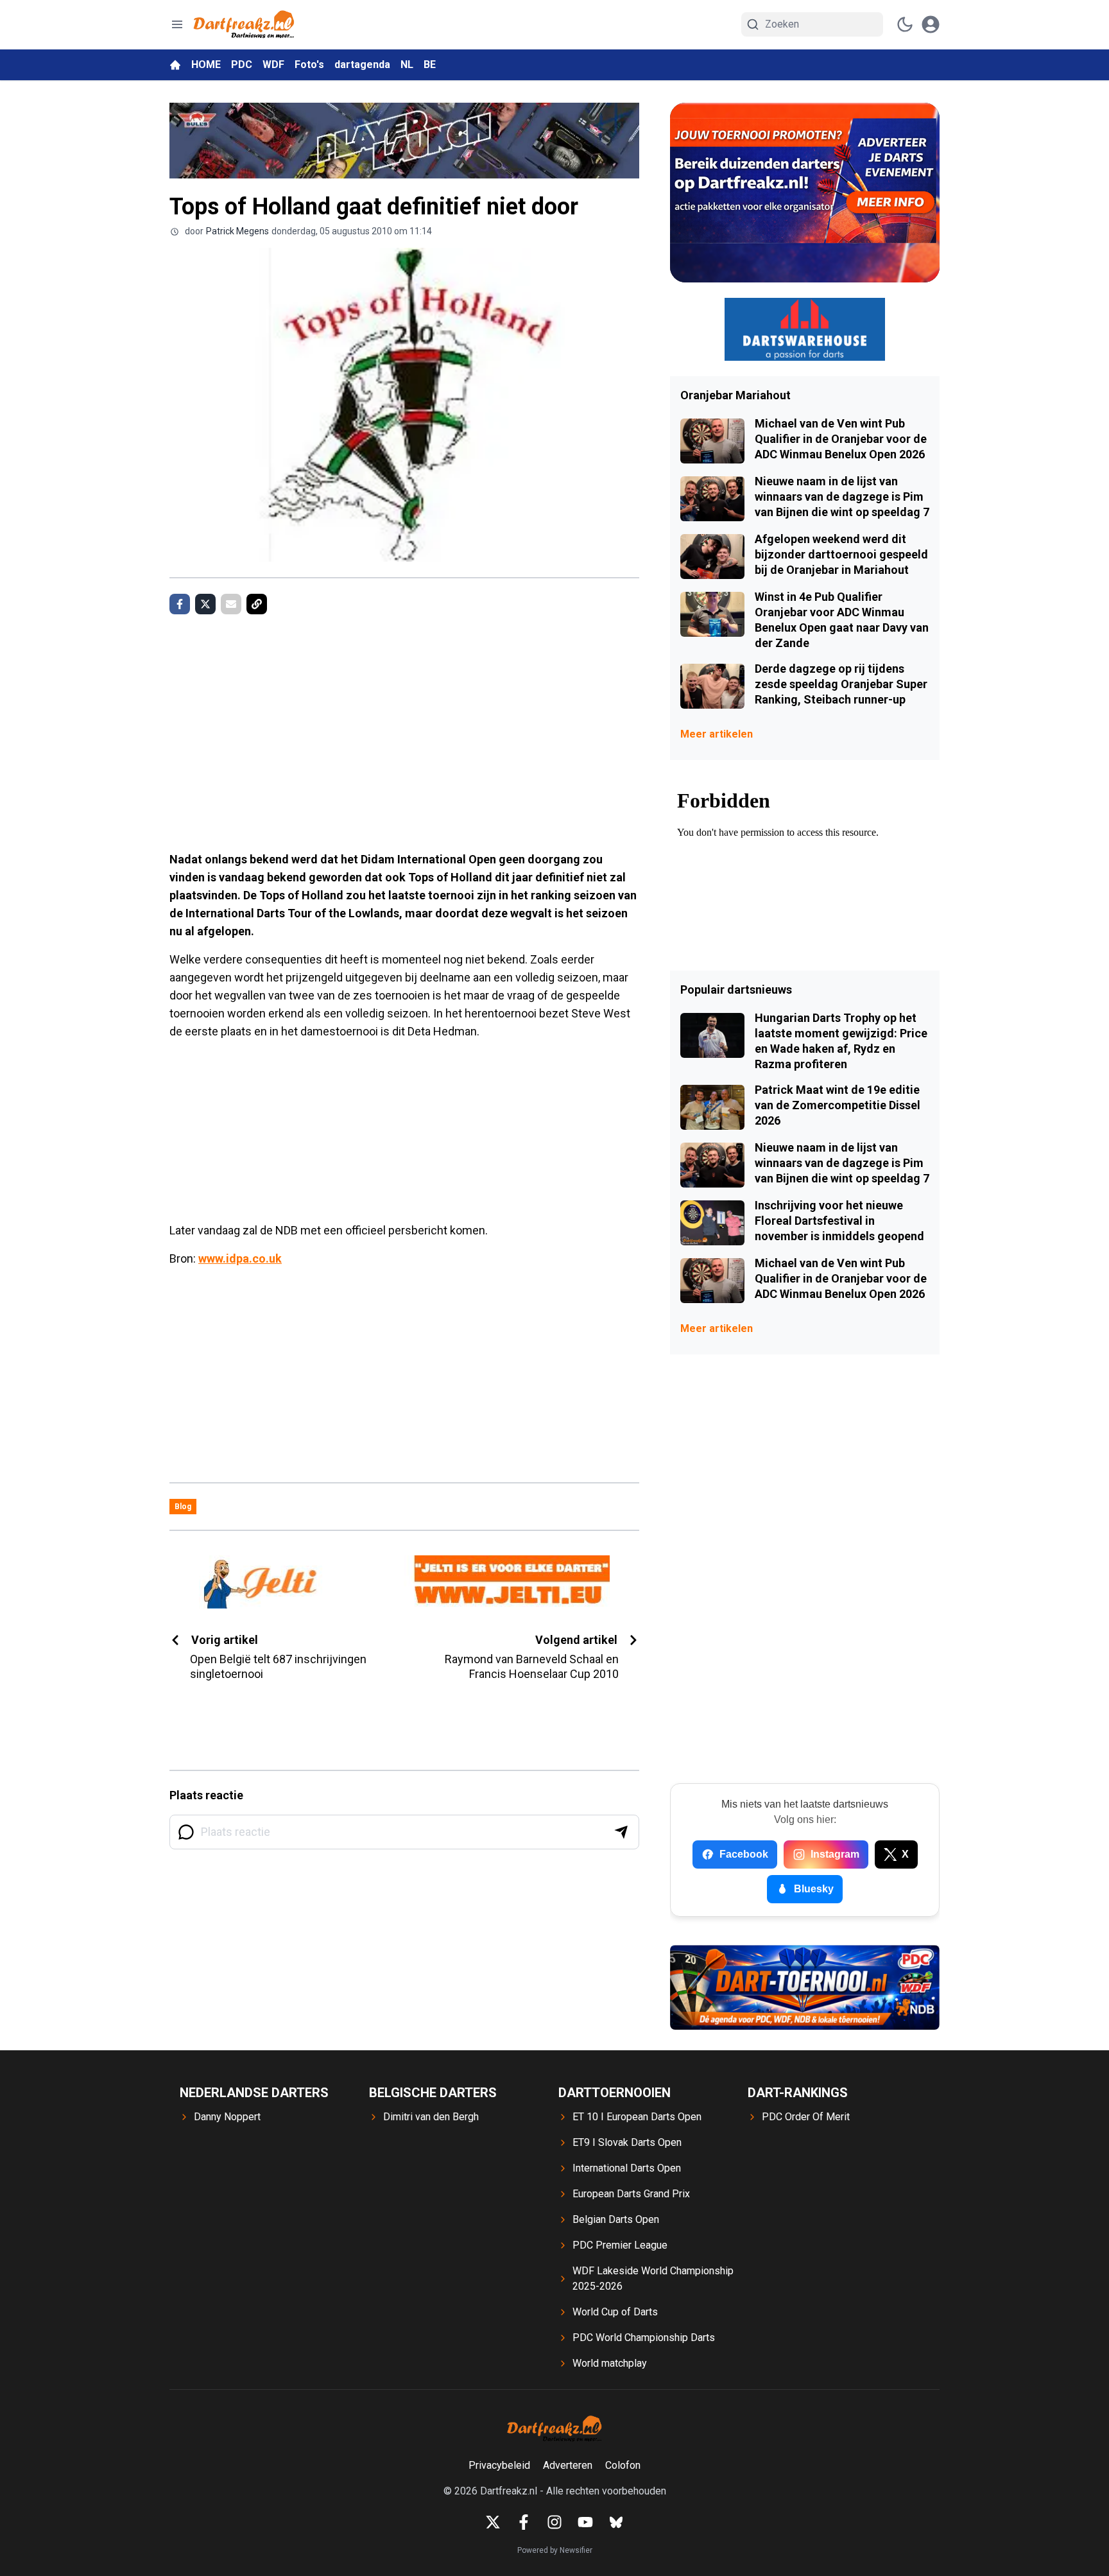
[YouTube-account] (585, 2522)
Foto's (309, 65)
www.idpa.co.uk (240, 1258)
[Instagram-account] (554, 2522)
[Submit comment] (621, 1832)
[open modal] (931, 24)
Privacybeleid (499, 2465)
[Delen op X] (205, 604)
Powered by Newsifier (555, 2550)
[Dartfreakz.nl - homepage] (244, 25)
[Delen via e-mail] (231, 604)
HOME (206, 65)
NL (407, 65)
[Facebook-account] (524, 2522)
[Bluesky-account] (616, 2522)
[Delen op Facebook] (180, 604)
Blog (183, 1507)
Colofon (623, 2465)
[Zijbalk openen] (177, 24)
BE (430, 65)
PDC (242, 65)
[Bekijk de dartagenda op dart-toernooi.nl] (805, 1987)
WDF (273, 65)
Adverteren (568, 2465)
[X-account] (493, 2522)
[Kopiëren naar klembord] (257, 604)
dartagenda (362, 65)
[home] (175, 65)
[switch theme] (905, 24)
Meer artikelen (717, 734)
